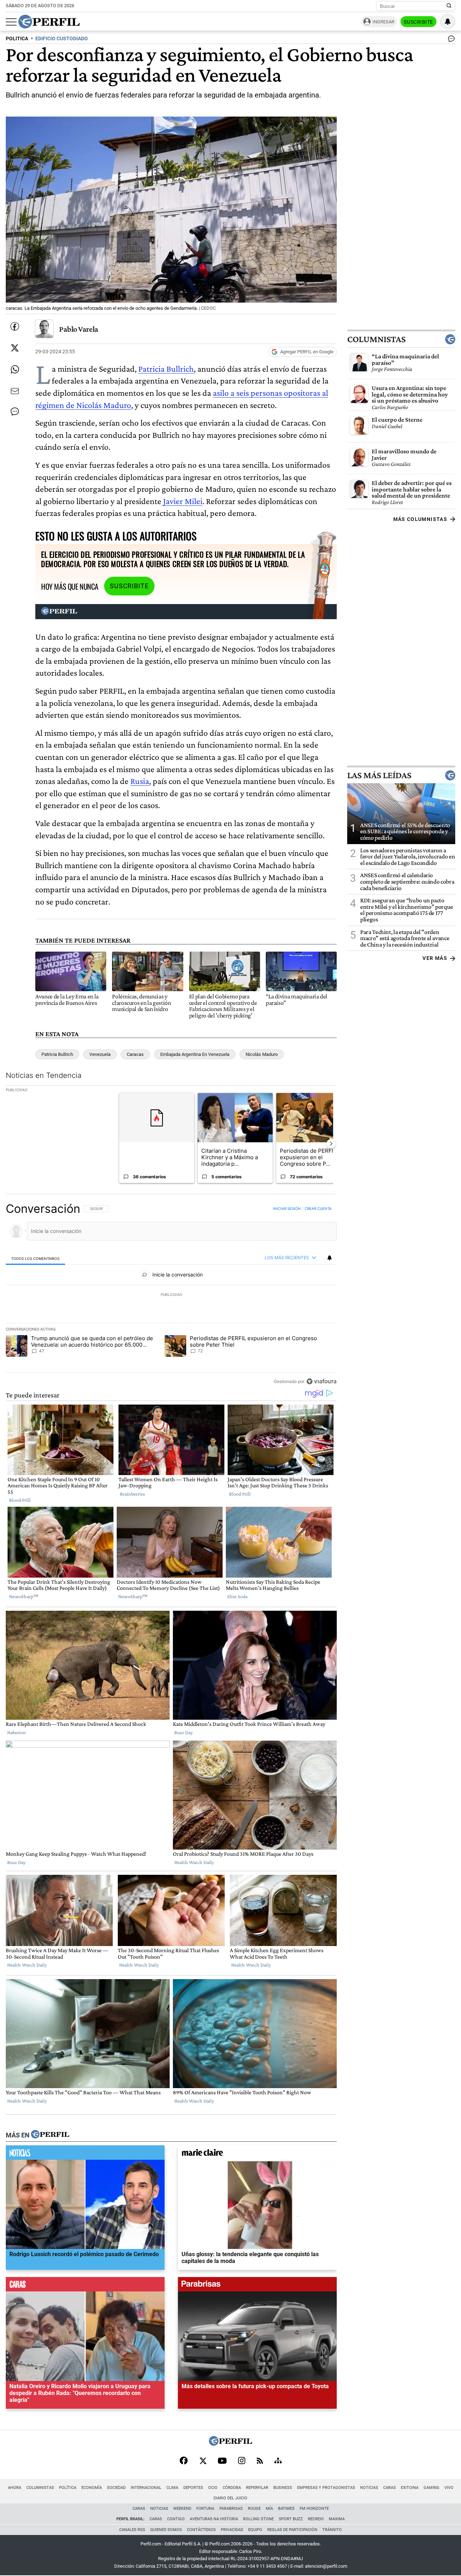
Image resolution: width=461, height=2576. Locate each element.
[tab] (35, 1258)
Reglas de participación (292, 2530)
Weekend (182, 2509)
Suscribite (419, 22)
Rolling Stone (258, 2519)
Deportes (193, 2488)
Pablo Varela (79, 329)
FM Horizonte (314, 2509)
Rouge (254, 2509)
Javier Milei (183, 501)
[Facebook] (184, 2461)
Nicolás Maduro (262, 1054)
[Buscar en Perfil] (449, 6)
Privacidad (232, 2530)
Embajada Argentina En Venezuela (195, 1054)
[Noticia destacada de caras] (85, 2286)
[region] (171, 1295)
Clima (172, 2488)
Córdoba (232, 2488)
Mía (269, 2509)
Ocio (213, 2488)
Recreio (316, 2519)
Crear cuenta (318, 1208)
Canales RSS (132, 2530)
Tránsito (332, 2530)
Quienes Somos (166, 2530)
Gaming (431, 2488)
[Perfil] (50, 2135)
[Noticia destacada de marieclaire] (257, 2154)
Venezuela (100, 1054)
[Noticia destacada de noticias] (85, 2154)
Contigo (176, 2519)
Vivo (449, 2488)
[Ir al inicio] (49, 22)
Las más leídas (379, 775)
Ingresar (383, 22)
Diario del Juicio (230, 2498)
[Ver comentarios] (450, 40)
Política (68, 2488)
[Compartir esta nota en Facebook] (15, 326)
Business (283, 2488)
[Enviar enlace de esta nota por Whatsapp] (15, 369)
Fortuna (205, 2509)
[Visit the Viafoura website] (321, 1381)
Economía (92, 2488)
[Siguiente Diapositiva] (331, 1144)
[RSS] (260, 2461)
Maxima (337, 2519)
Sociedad (116, 2488)
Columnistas (376, 339)
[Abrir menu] (11, 22)
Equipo (255, 2530)
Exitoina (410, 2488)
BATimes (286, 2509)
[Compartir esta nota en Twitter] (15, 348)
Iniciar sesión (287, 1208)
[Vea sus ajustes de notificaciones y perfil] (448, 22)
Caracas (135, 1054)
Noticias (369, 2488)
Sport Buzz (291, 2519)
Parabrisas (231, 2509)
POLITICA (17, 39)
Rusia (140, 781)
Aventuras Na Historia (214, 2519)
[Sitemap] (278, 2461)
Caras (390, 2488)
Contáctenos (201, 2530)
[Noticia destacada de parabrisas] (257, 2286)
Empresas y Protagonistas (326, 2488)
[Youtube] (222, 2461)
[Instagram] (242, 2461)
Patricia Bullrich (166, 369)
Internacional (146, 2488)
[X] (203, 2461)
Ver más (435, 958)
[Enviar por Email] (15, 391)
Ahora (15, 2488)
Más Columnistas (420, 519)
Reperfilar (257, 2488)
